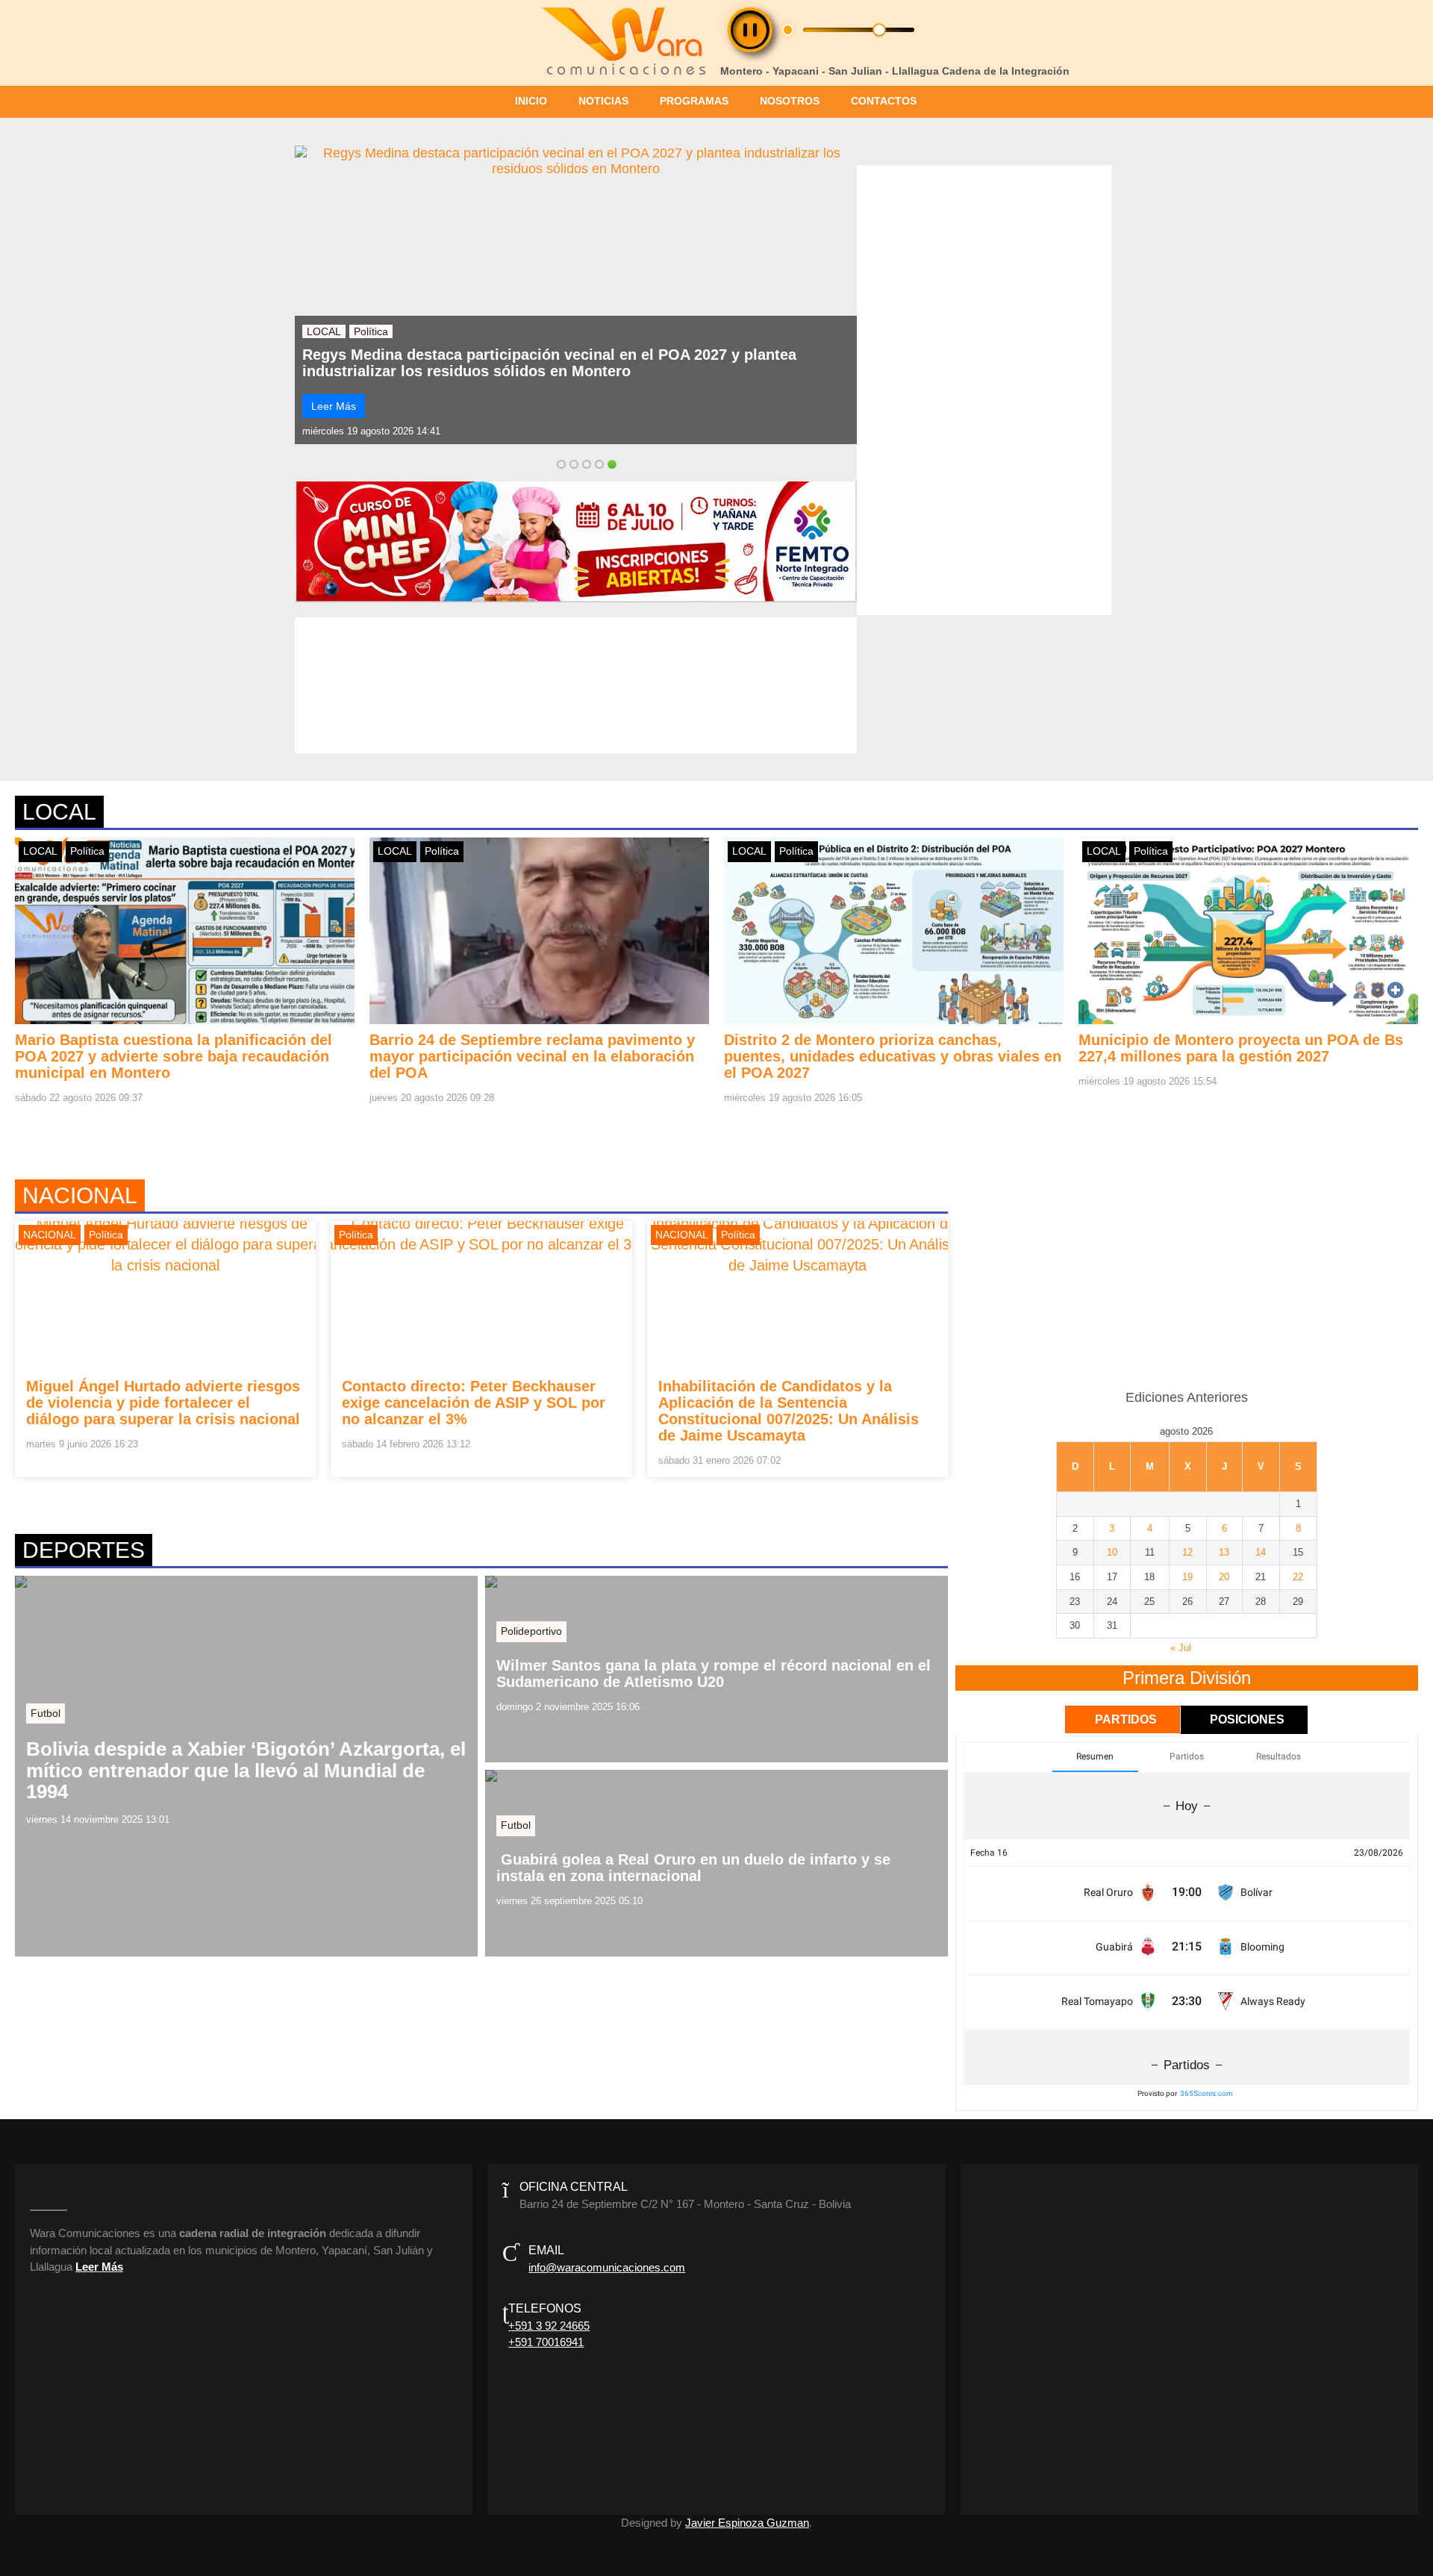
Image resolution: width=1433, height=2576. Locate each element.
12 (1187, 1552)
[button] (750, 30)
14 (1261, 1552)
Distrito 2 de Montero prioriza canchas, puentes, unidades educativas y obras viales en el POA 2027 (893, 1056)
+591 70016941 (546, 2342)
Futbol (46, 1713)
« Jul (1181, 1648)
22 (1298, 1577)
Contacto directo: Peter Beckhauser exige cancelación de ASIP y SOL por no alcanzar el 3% (474, 1403)
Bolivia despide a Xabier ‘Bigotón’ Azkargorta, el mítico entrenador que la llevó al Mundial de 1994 (246, 1771)
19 (1187, 1577)
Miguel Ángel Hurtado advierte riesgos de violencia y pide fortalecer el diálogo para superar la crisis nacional (163, 1403)
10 (1112, 1552)
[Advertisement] (1187, 1276)
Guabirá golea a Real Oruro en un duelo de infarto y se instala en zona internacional (693, 1868)
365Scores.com (1206, 2093)
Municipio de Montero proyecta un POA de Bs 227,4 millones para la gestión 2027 (1241, 1048)
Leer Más (334, 406)
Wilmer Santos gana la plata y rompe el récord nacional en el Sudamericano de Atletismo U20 (714, 1674)
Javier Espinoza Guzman (747, 2523)
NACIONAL (50, 1235)
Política (371, 331)
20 (1224, 1577)
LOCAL (324, 331)
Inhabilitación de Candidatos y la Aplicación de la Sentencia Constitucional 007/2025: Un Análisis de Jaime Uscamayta (789, 1411)
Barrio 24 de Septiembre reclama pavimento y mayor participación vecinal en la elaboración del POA (532, 1056)
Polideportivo (531, 1631)
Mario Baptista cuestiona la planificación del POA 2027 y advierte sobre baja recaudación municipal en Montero (574, 363)
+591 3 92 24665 (549, 2326)
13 (1224, 1552)
